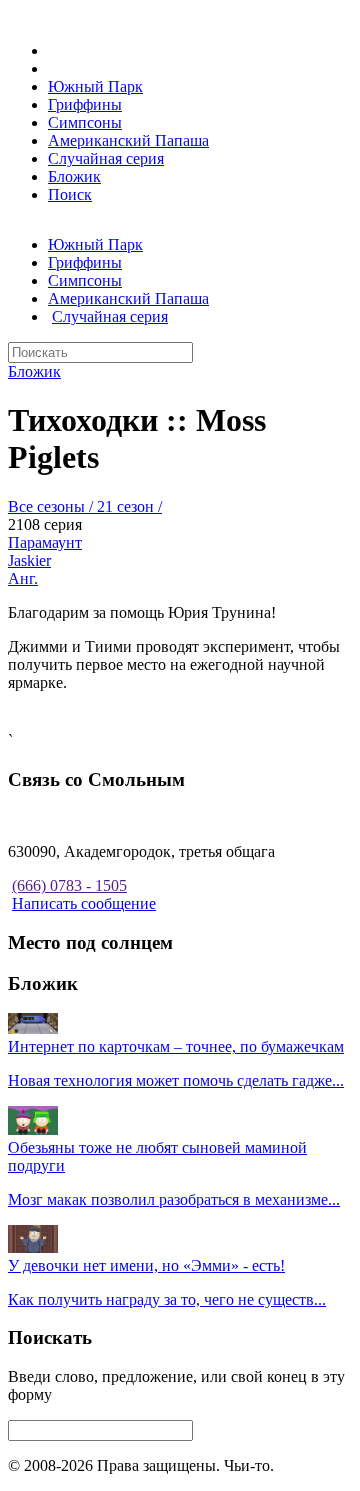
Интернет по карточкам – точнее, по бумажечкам (176, 1046)
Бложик (74, 176)
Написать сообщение (84, 903)
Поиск (70, 194)
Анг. (23, 578)
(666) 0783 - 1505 (69, 885)
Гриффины (85, 104)
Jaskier (29, 560)
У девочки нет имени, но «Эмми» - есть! (146, 1265)
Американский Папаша (128, 140)
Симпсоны (85, 122)
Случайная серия (106, 158)
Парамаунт (45, 542)
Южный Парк (95, 86)
